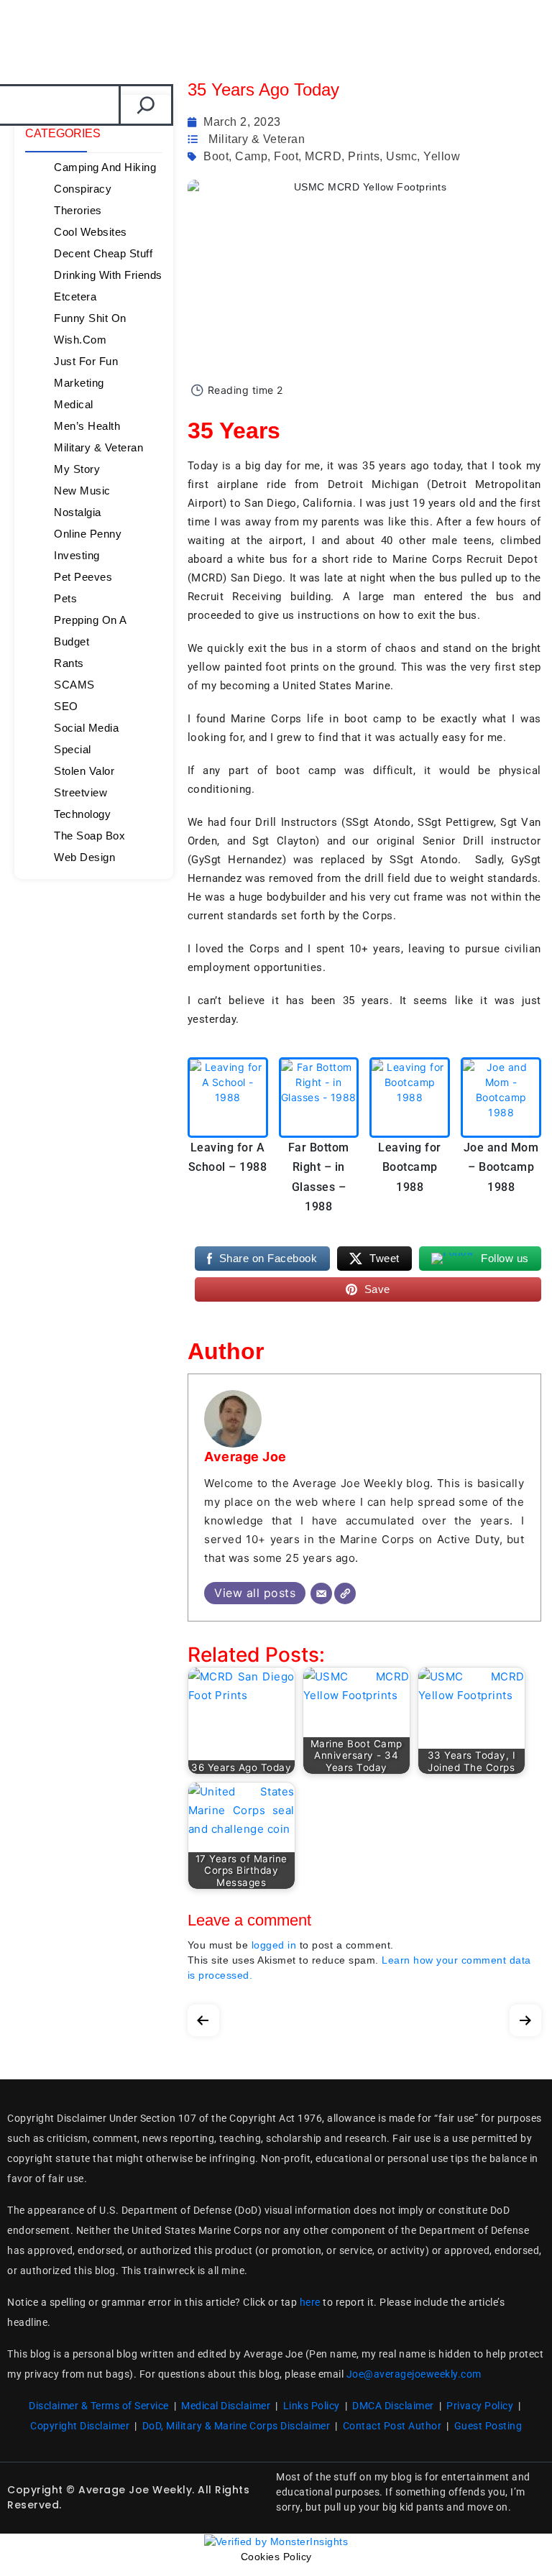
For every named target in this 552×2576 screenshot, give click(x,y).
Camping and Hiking (105, 167)
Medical (74, 404)
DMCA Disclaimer (393, 2406)
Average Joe (245, 1457)
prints (364, 156)
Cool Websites (91, 232)
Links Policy (312, 2406)
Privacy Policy (480, 2406)
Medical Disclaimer (226, 2406)
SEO (66, 706)
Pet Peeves (83, 577)
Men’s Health (87, 426)
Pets (65, 598)
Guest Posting (488, 2426)
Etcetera (75, 296)
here (310, 2302)
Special (73, 749)
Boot (216, 156)
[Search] (146, 105)
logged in (274, 1945)
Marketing (79, 383)
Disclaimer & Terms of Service (99, 2406)
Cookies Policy (276, 2557)
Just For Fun (86, 361)
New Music (82, 491)
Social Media (86, 728)
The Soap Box (89, 836)
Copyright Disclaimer (80, 2426)
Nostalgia (78, 512)
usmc (401, 156)
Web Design (84, 857)
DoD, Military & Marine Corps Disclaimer (236, 2426)
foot (286, 156)
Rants (69, 663)
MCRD (323, 156)
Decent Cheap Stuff (103, 253)
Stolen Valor (84, 771)
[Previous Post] (203, 2017)
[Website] (345, 1593)
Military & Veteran (98, 447)
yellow (442, 156)
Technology (82, 814)
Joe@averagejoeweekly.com (414, 2374)
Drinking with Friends (108, 275)
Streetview (80, 792)
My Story (77, 469)
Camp (251, 156)
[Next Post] (525, 2017)
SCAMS (74, 685)
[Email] (321, 1593)
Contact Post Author (392, 2426)
